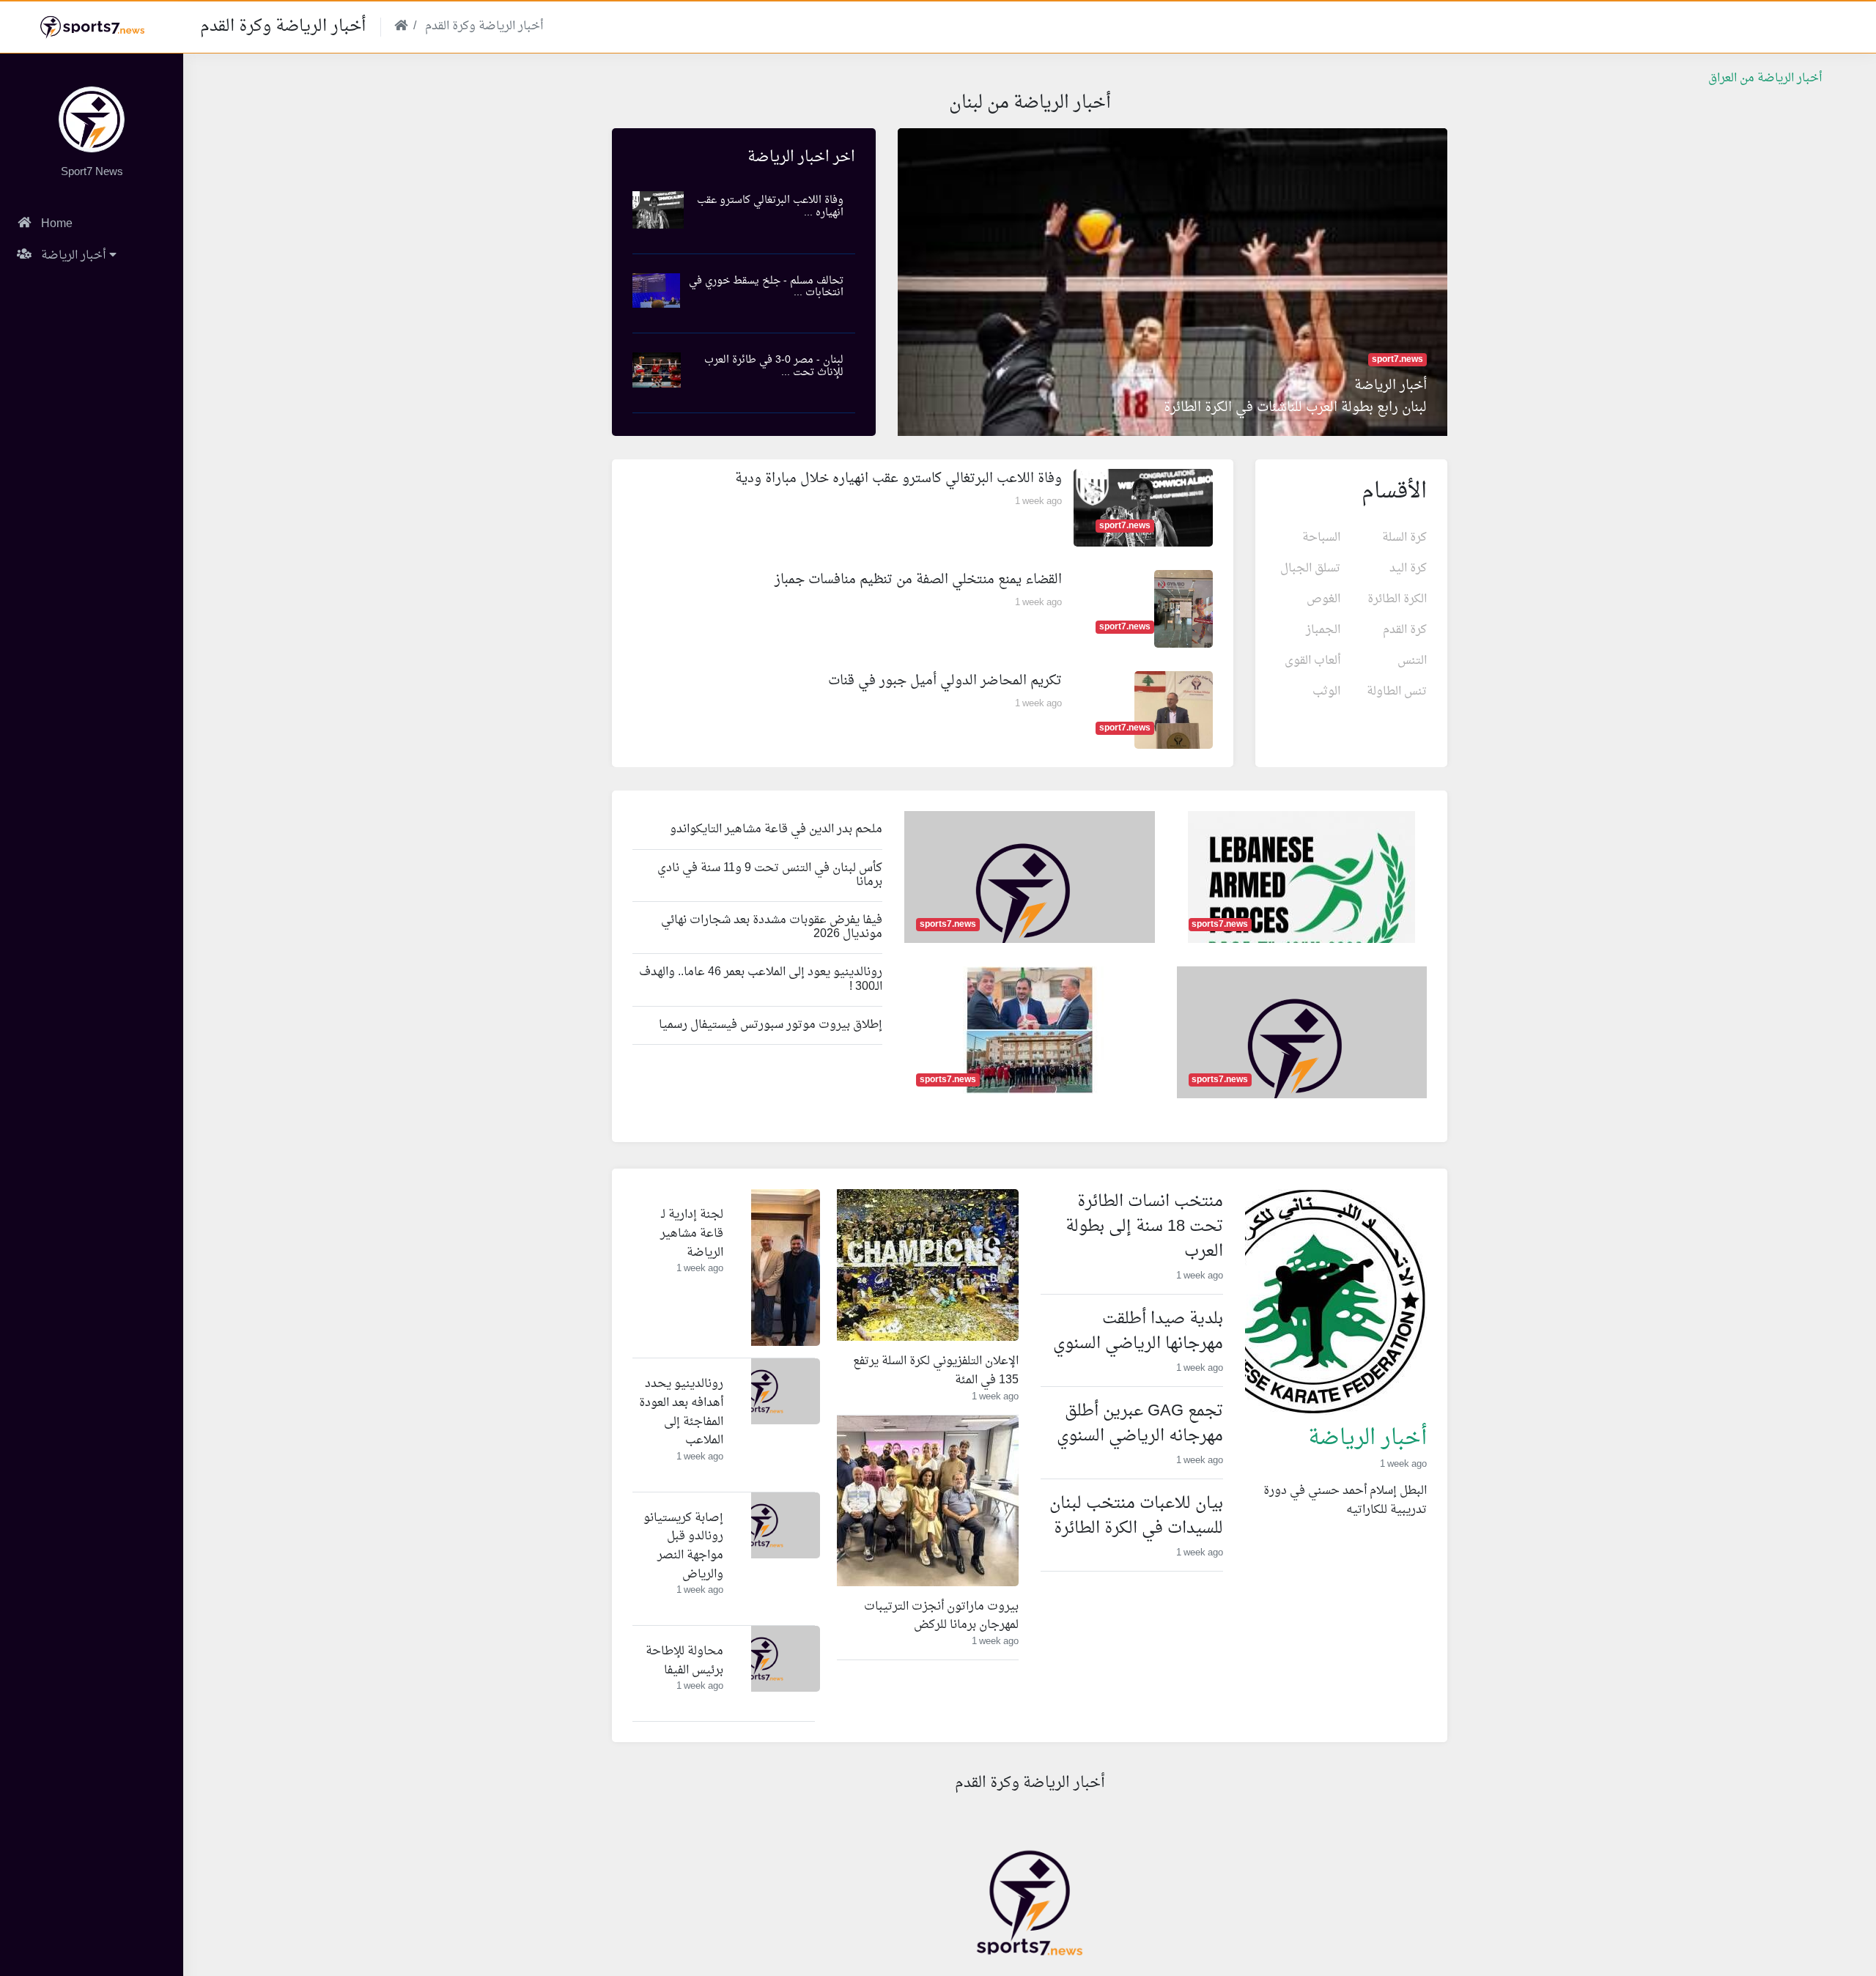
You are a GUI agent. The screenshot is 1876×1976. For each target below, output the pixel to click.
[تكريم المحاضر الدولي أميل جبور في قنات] (1173, 712)
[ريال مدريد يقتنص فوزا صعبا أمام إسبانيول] (1023, 907)
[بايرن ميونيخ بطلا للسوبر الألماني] (1295, 1062)
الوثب (1326, 692)
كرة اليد (1408, 569)
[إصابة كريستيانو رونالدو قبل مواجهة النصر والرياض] (761, 1527)
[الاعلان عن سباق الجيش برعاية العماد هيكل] (1301, 902)
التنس (1412, 661)
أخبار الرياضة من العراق (1765, 78)
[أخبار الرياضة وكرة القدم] (92, 121)
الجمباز (1323, 630)
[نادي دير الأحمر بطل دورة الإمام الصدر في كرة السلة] (1030, 1032)
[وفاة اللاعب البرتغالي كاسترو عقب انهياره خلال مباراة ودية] (1143, 510)
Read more (1398, 1540)
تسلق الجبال (1310, 569)
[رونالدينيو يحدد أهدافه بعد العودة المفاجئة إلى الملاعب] (761, 1394)
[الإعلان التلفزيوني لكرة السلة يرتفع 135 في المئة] (905, 1267)
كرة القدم (1405, 630)
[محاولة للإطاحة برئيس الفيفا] (761, 1661)
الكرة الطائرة (1397, 599)
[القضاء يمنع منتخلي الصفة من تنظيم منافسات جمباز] (1183, 611)
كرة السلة (1404, 538)
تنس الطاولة (1397, 692)
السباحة (1321, 538)
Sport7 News (92, 173)
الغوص (1323, 599)
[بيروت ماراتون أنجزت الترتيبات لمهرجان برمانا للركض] (905, 1503)
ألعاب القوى (1312, 661)
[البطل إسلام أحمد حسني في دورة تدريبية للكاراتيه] (1313, 1304)
